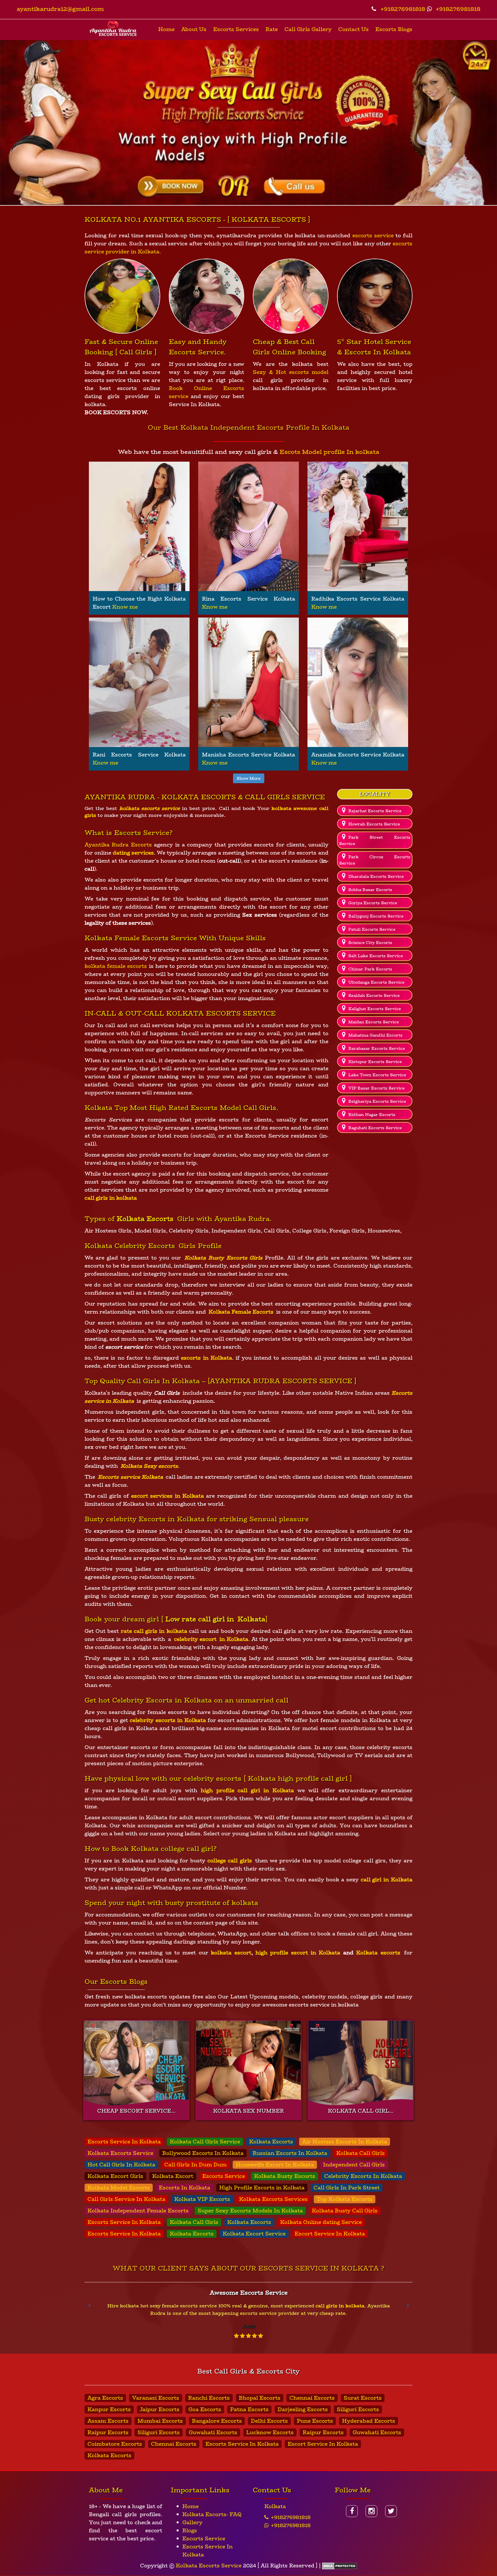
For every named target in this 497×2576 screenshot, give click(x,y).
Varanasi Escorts (156, 2398)
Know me (125, 607)
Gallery (192, 2523)
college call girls (230, 1861)
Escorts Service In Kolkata (124, 2142)
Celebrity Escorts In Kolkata (363, 2176)
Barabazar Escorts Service (377, 1048)
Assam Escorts (108, 2421)
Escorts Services (236, 29)
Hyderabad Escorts (369, 2421)
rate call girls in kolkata (154, 1631)
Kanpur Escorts (109, 2409)
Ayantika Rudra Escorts (118, 845)
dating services (133, 853)
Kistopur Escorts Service (375, 1062)
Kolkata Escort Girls (115, 2176)
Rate (272, 29)
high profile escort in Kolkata (298, 1953)
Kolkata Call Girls (361, 2153)
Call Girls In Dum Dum (195, 2165)
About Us (194, 29)
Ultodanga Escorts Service (376, 982)
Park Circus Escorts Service (375, 860)
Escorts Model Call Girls (234, 1108)
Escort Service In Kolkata (330, 2234)
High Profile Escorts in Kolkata (262, 2188)
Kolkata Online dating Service (321, 2222)
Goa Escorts (205, 2409)
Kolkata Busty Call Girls (345, 2211)
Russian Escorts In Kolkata (290, 2153)
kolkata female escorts (116, 966)
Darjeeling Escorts (303, 2409)
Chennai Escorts (312, 2398)
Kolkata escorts (377, 1953)
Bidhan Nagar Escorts (372, 1115)
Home (166, 29)
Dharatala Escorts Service (376, 876)
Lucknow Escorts (270, 2432)
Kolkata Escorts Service (120, 2153)
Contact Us (353, 29)
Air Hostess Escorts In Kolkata (345, 2142)
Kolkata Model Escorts (119, 2188)
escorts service (373, 236)
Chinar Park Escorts (370, 969)
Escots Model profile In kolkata (329, 452)
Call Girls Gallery (308, 29)
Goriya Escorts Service (373, 903)
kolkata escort (231, 1953)
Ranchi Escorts (209, 2398)
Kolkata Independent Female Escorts (138, 2211)
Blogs (190, 2531)
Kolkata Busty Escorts (285, 2176)
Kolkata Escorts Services (273, 2199)
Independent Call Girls (354, 2165)
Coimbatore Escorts (115, 2444)
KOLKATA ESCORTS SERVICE (221, 1013)
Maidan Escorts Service (374, 1022)
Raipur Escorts (108, 2432)
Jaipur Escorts (160, 2409)
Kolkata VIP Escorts (202, 2199)
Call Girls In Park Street (347, 2188)
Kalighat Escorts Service (375, 1009)
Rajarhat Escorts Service (375, 811)
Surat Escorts (363, 2398)
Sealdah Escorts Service (374, 995)
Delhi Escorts (269, 2421)
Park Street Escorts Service (375, 840)
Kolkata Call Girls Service (205, 2142)
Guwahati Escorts (213, 2432)
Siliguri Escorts (358, 2409)
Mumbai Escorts (160, 2421)
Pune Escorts (315, 2421)
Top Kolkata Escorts (345, 2199)
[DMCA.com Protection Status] (340, 2566)
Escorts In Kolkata (185, 2188)
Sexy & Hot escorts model (291, 372)
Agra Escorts (105, 2398)
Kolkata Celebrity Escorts (130, 1246)
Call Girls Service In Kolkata (126, 2199)
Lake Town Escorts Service (377, 1075)
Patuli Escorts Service (372, 929)
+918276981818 (402, 9)
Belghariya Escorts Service (377, 1101)
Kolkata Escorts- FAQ (212, 2514)
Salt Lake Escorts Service (376, 956)
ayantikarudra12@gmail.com (60, 9)
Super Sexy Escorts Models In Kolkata (250, 2211)
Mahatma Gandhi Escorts (375, 1035)
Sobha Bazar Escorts (370, 890)
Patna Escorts (249, 2409)
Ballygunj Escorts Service (376, 916)
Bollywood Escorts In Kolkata (203, 2153)
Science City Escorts (370, 943)
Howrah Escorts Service (374, 824)
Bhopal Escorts (260, 2398)
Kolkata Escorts (271, 2142)
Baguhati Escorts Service (375, 1128)
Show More (249, 778)
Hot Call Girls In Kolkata (121, 2165)
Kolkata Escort (173, 2176)
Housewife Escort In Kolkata (275, 2165)
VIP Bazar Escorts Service (376, 1088)
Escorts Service (224, 2176)
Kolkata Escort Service (254, 2234)
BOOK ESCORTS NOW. (116, 412)
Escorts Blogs (394, 29)
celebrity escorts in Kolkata (168, 1720)
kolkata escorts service (150, 808)
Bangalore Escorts (217, 2421)
